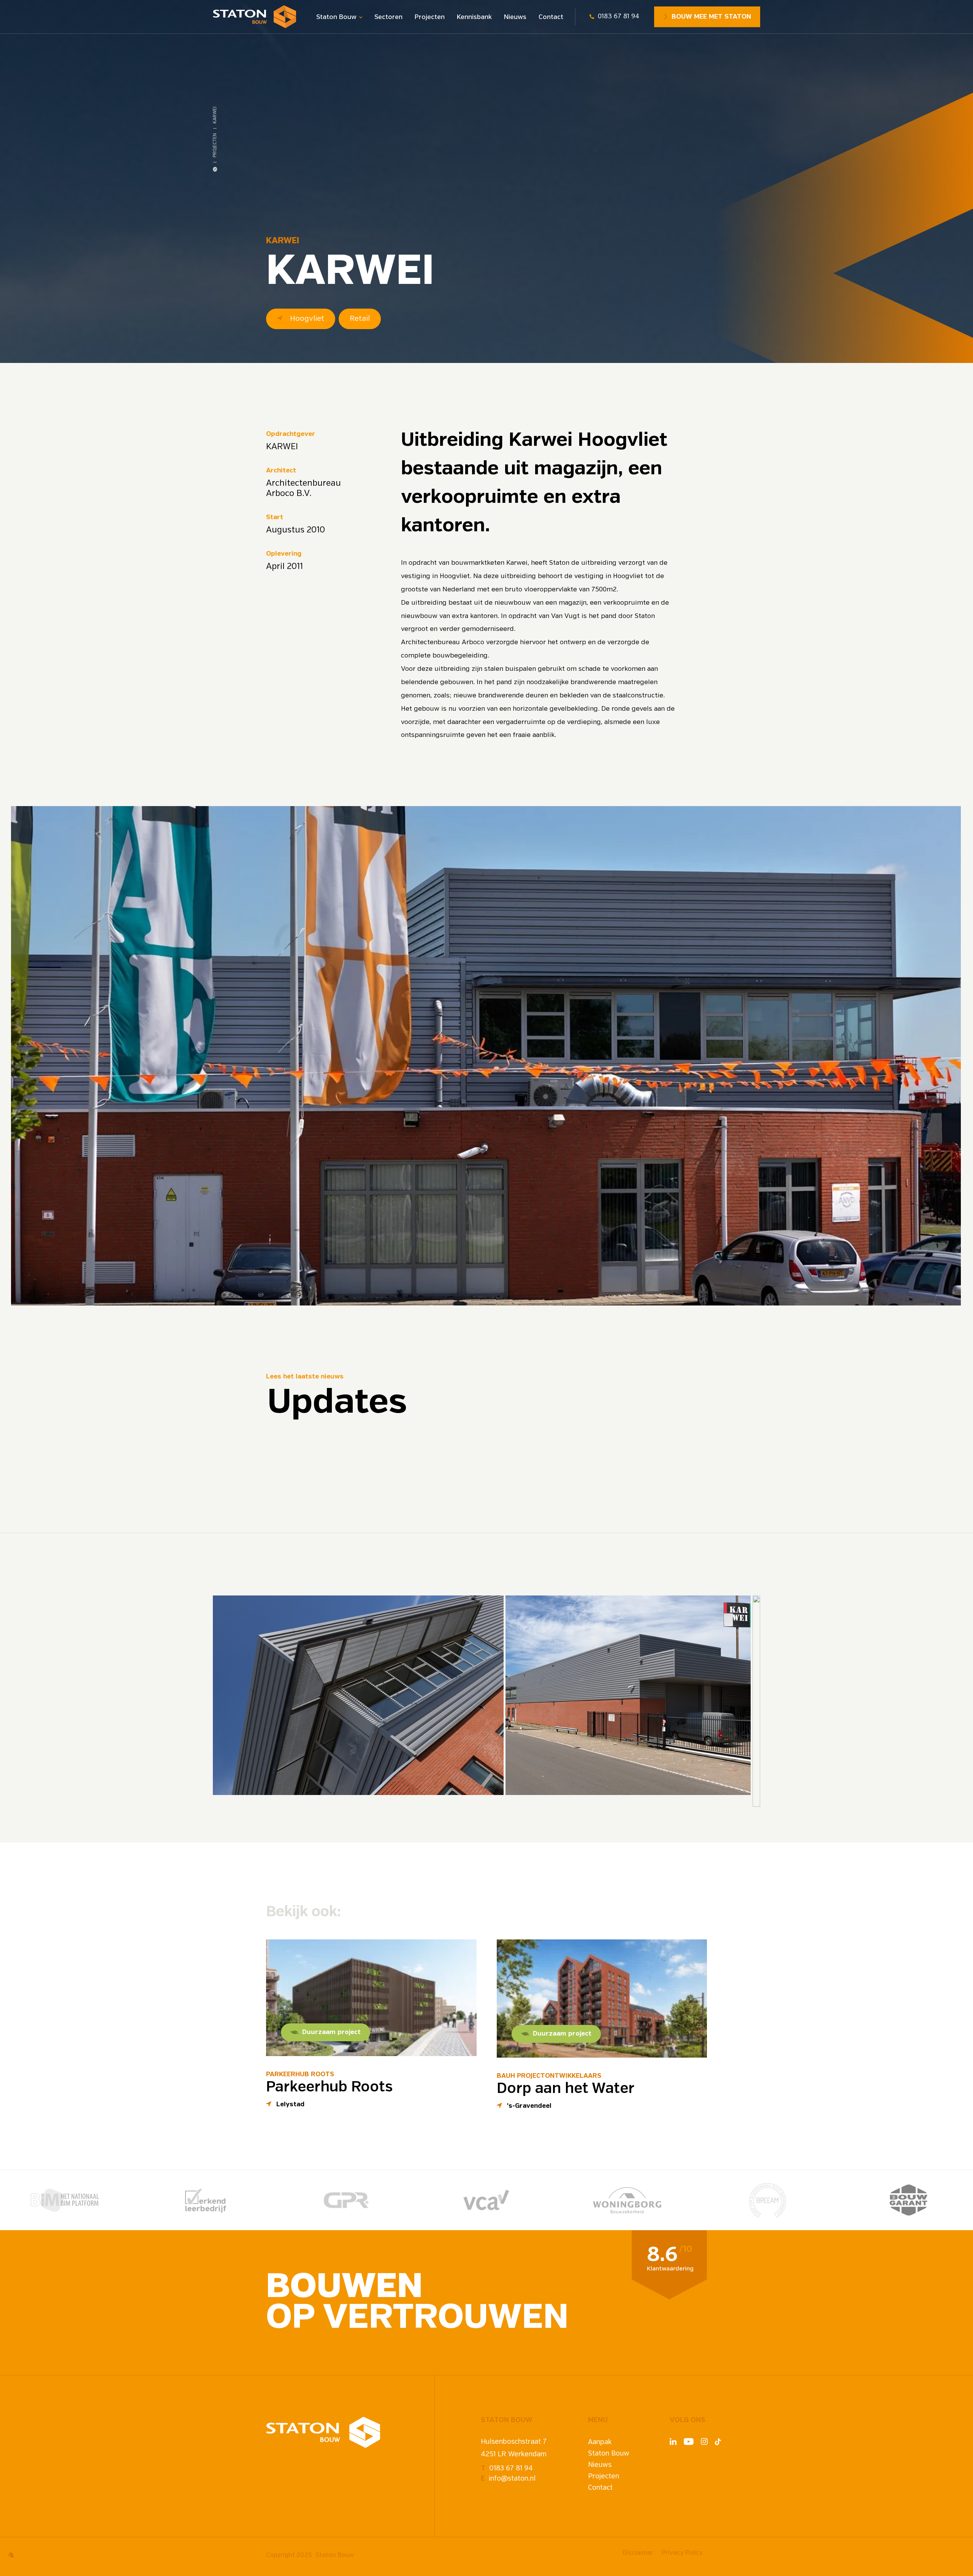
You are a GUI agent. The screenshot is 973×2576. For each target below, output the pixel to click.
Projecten (430, 17)
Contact (551, 17)
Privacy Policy (682, 2553)
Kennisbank (474, 17)
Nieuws (515, 17)
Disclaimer (638, 2553)
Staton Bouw (336, 17)
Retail (360, 319)
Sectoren (388, 17)
